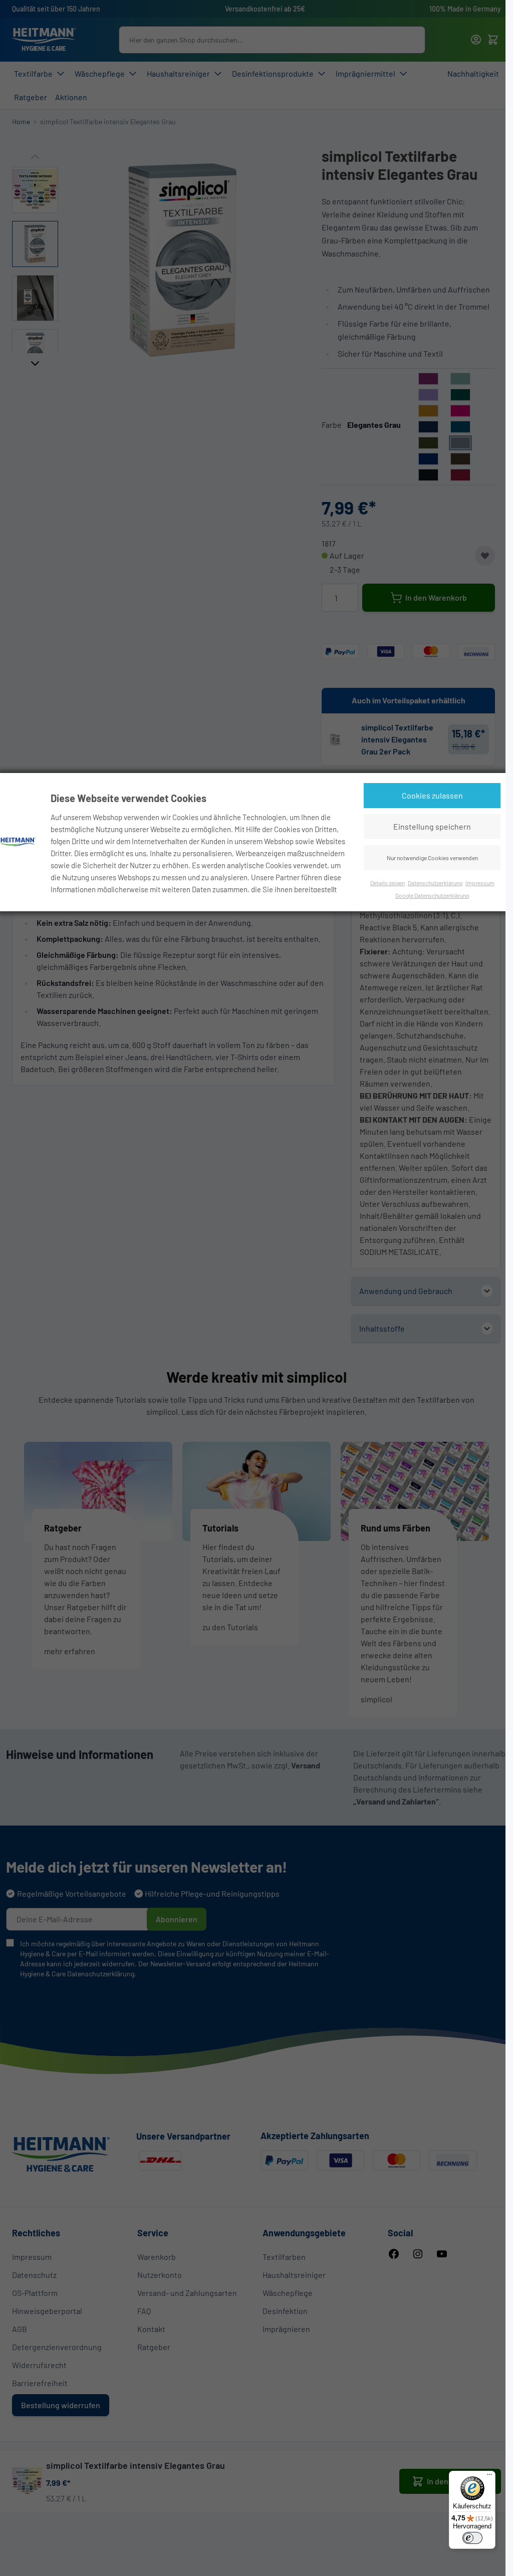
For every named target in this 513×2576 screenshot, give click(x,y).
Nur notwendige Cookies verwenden (432, 858)
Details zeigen (388, 883)
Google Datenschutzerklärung (432, 895)
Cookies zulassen (432, 795)
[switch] (472, 2538)
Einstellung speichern (432, 826)
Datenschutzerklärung (435, 883)
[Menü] (489, 2477)
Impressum (480, 883)
